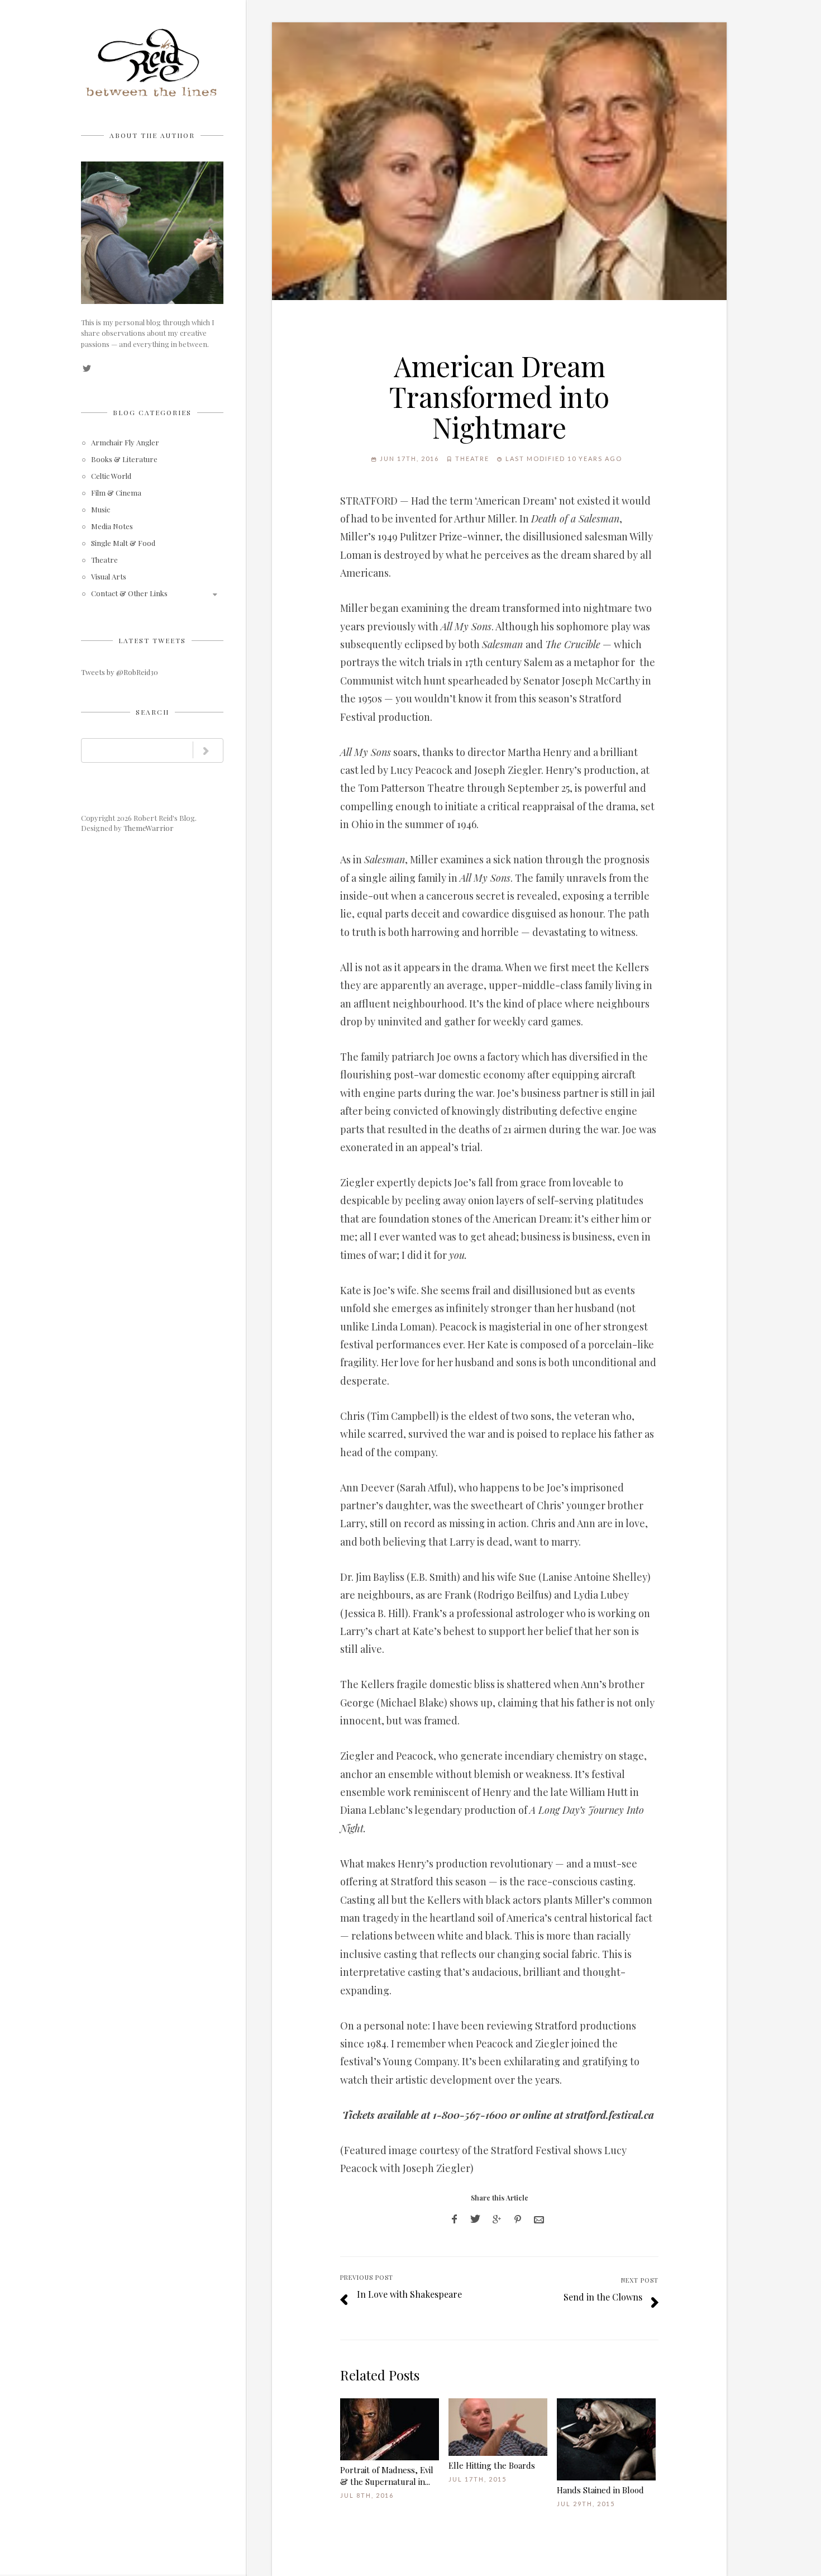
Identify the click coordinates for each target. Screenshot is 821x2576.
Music (101, 510)
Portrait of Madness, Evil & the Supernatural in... (387, 2476)
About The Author (152, 135)
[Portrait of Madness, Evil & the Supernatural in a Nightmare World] (390, 2429)
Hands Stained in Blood (600, 2490)
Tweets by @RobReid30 (120, 672)
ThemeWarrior (149, 828)
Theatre (104, 560)
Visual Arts (109, 577)
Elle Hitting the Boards (492, 2465)
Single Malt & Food (123, 543)
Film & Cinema (116, 493)
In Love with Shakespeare (409, 2294)
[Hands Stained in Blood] (606, 2439)
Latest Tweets (152, 640)
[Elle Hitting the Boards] (498, 2427)
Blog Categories (152, 412)
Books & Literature (124, 460)
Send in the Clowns (603, 2297)
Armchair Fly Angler (125, 443)
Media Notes (112, 527)
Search (152, 712)
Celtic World (111, 476)
